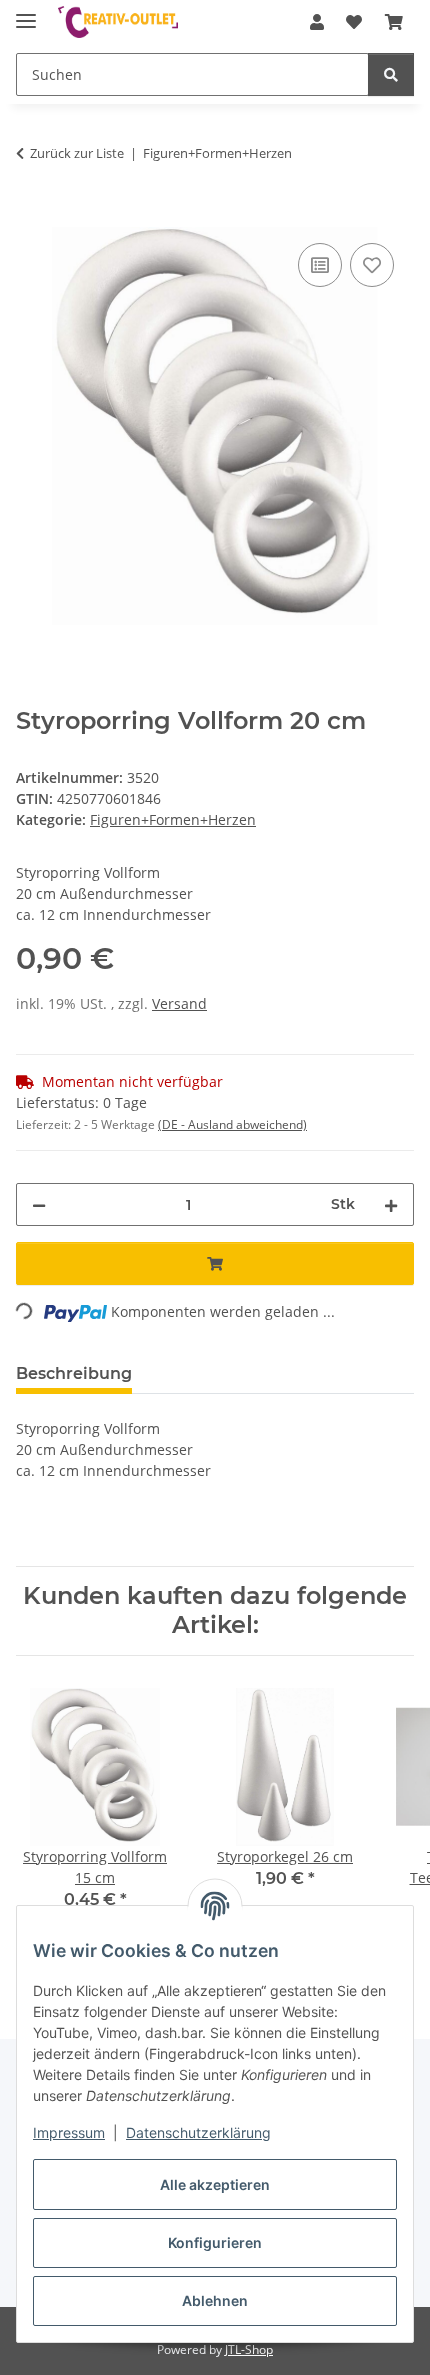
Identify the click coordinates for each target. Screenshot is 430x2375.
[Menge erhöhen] (391, 1204)
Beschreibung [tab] (74, 1373)
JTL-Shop (249, 2349)
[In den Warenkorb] (32, 216)
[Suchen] (391, 74)
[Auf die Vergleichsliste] (320, 265)
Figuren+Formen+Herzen (173, 819)
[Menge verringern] (39, 1204)
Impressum (69, 2132)
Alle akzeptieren (215, 2184)
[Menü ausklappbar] (26, 12)
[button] (317, 22)
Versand (179, 1003)
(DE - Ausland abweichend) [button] (232, 1124)
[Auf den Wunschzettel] (372, 265)
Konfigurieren (215, 2242)
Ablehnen (215, 2300)
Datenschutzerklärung (198, 2132)
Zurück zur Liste (77, 153)
